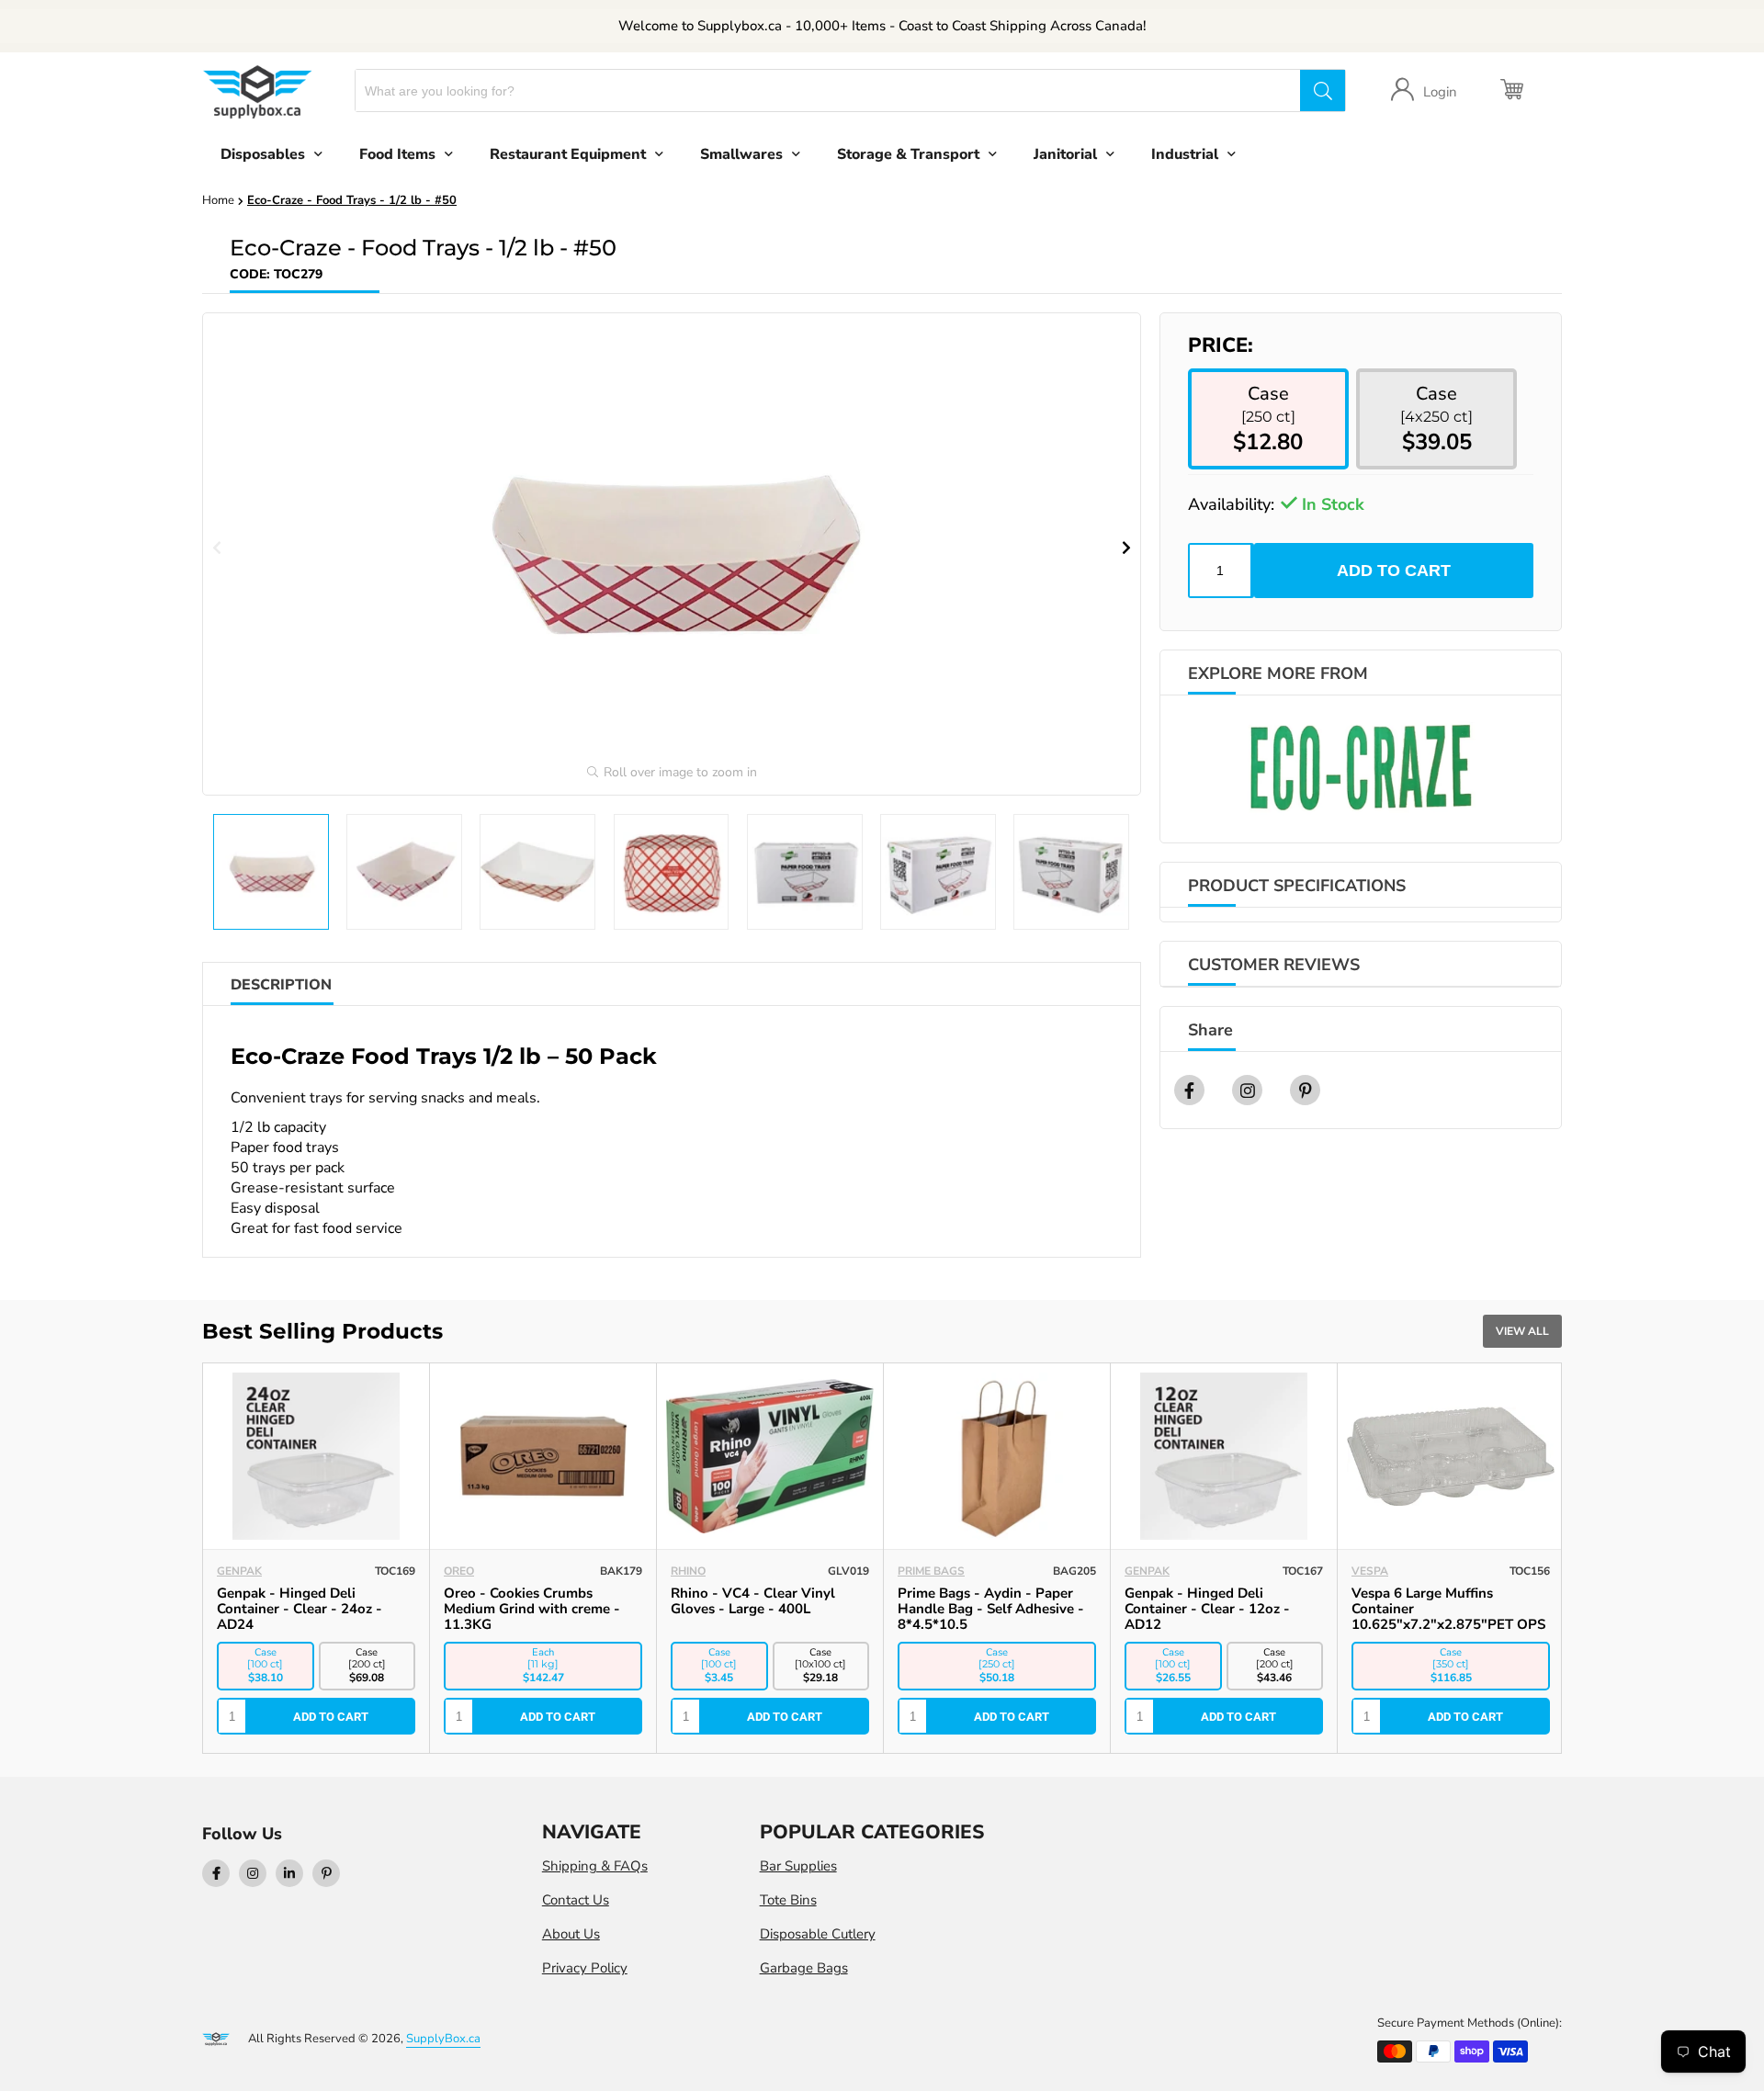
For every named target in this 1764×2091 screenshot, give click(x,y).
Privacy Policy (585, 1968)
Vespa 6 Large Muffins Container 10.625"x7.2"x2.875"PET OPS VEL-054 (1448, 1616)
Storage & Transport (908, 154)
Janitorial (1065, 154)
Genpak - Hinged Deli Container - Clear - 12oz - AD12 (1207, 1609)
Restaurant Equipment (568, 154)
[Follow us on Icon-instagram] (253, 1873)
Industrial (1185, 154)
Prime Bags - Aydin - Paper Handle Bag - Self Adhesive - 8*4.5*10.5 (991, 1609)
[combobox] (828, 90)
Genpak (239, 1571)
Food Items (397, 154)
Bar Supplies (798, 1866)
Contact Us (576, 1900)
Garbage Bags (804, 1968)
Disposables (263, 154)
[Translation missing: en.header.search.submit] (1322, 90)
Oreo (459, 1571)
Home (218, 200)
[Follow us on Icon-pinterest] (326, 1873)
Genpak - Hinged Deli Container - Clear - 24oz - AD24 (300, 1609)
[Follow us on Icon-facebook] (216, 1873)
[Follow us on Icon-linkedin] (289, 1873)
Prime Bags (931, 1571)
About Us (571, 1934)
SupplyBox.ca (443, 2039)
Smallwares (741, 154)
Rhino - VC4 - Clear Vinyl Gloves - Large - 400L (753, 1601)
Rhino (688, 1571)
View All (1522, 1331)
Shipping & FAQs (595, 1866)
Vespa (1370, 1571)
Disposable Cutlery (818, 1934)
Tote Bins (788, 1900)
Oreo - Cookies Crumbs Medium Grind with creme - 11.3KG (532, 1609)
